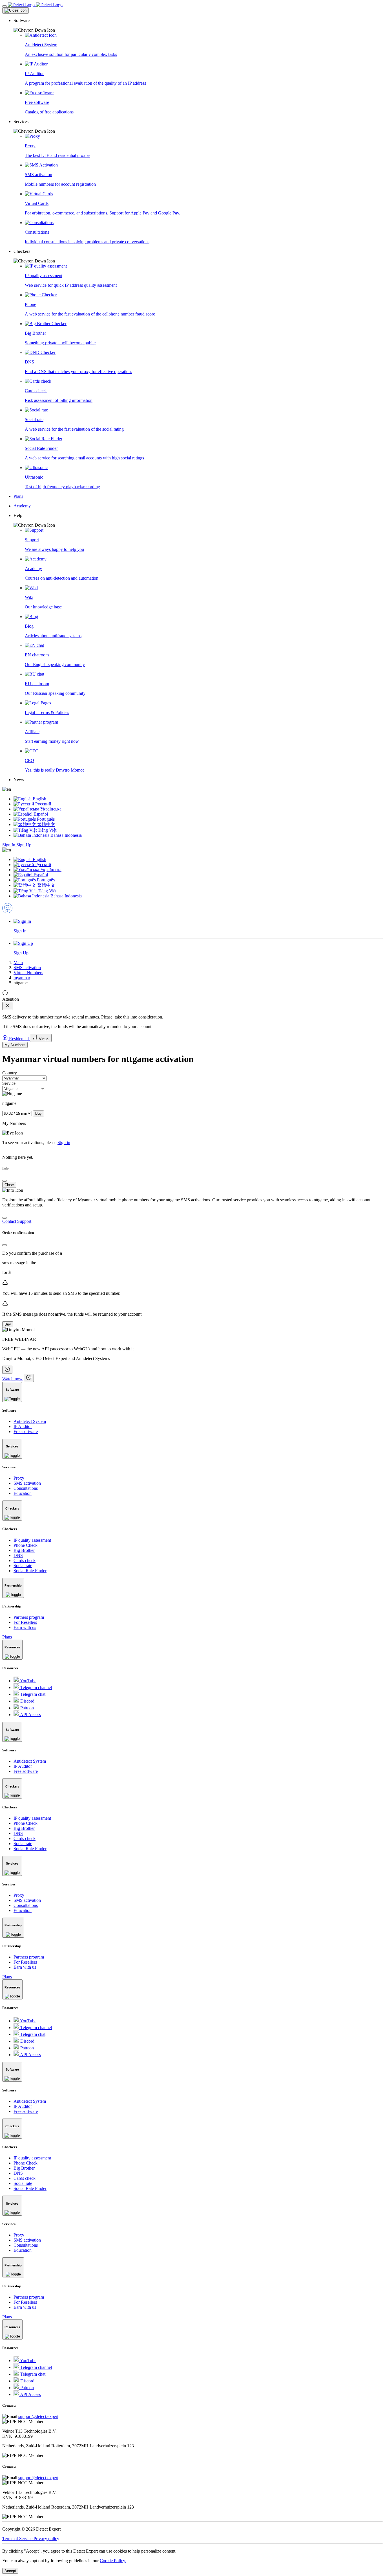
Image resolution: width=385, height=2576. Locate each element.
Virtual (44, 1039)
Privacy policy (46, 2539)
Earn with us (25, 1627)
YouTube (28, 1681)
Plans (7, 1637)
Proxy (19, 1478)
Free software (26, 1432)
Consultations (26, 1488)
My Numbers (15, 1045)
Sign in (64, 1143)
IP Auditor (23, 1426)
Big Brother (24, 1550)
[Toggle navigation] (5, 6)
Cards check (25, 1560)
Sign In (9, 845)
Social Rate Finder (30, 1571)
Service (9, 1083)
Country (10, 1073)
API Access (30, 1715)
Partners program (29, 1617)
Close (9, 1185)
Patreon (26, 1708)
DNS (18, 1555)
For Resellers (25, 1622)
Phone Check (26, 1545)
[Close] (16, 10)
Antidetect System (30, 1421)
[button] (198, 25)
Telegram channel (36, 1687)
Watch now (12, 1379)
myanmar (22, 978)
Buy (38, 1113)
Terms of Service (18, 2539)
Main (18, 962)
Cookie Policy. (113, 2561)
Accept (10, 2571)
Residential (19, 1039)
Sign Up (24, 845)
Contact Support (17, 1221)
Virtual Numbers (28, 973)
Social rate (23, 1566)
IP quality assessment (32, 1540)
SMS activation (27, 968)
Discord (27, 1701)
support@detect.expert (38, 2416)
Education (23, 1493)
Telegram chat (32, 1694)
